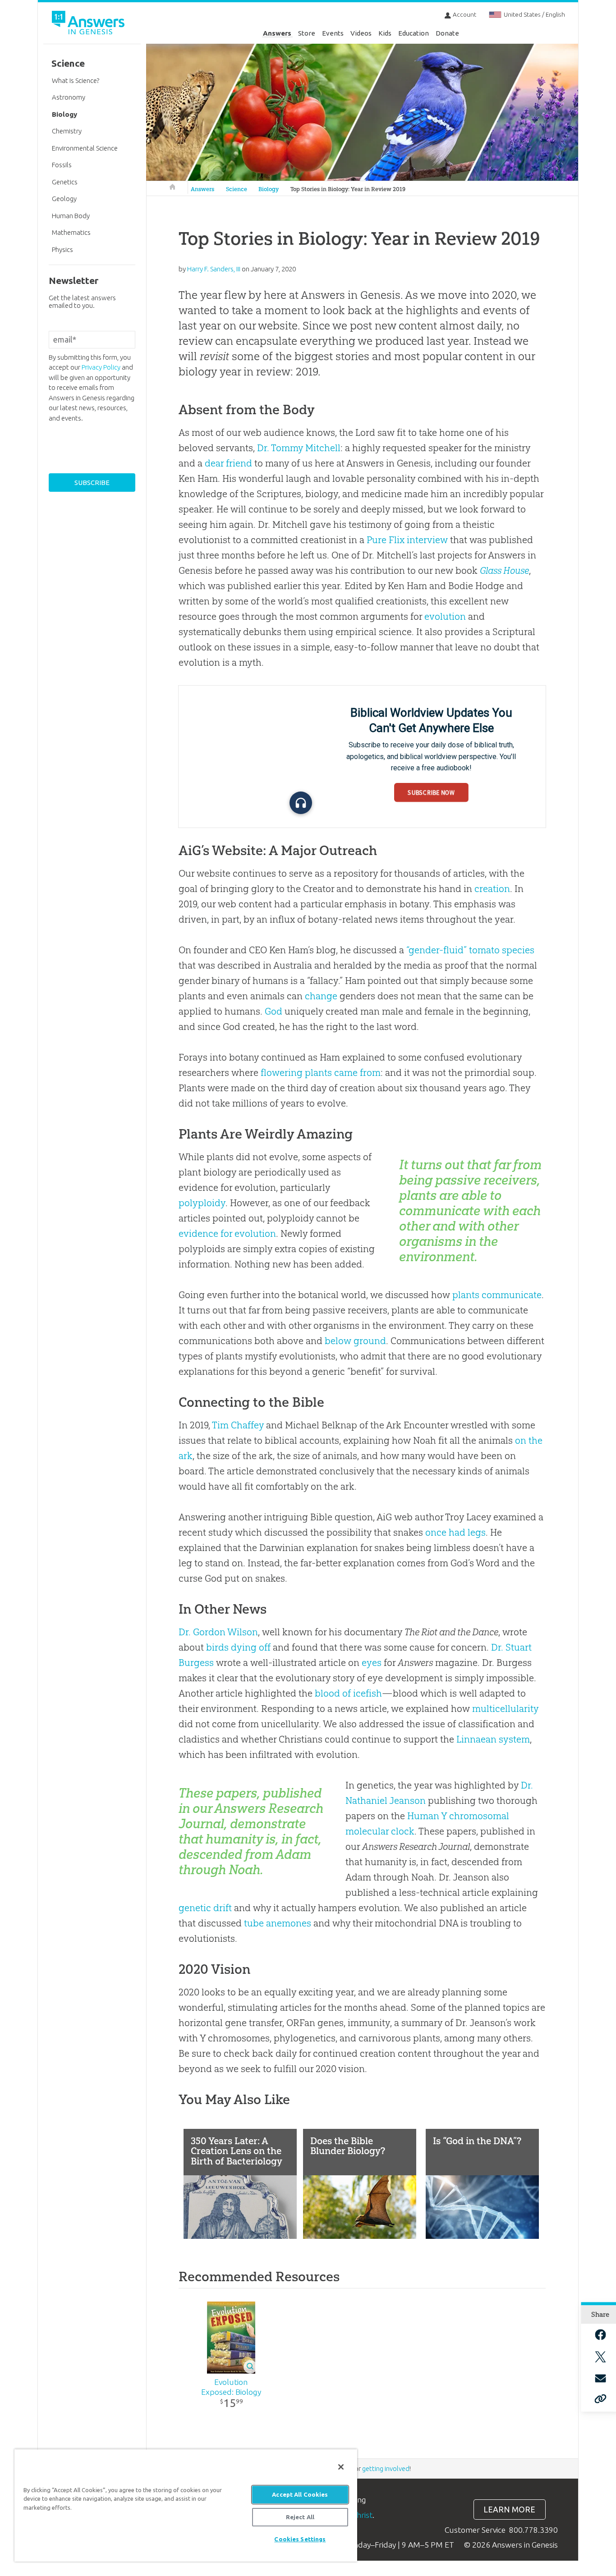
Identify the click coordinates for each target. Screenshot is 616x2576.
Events (333, 33)
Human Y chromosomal (458, 1816)
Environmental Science (85, 148)
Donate (447, 33)
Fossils (62, 165)
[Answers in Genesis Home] (89, 24)
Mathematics (71, 232)
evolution (445, 616)
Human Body (71, 216)
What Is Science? (76, 80)
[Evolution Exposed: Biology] (231, 2338)
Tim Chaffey (238, 1425)
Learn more (509, 2510)
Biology (269, 189)
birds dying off (238, 1647)
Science (237, 189)
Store (307, 33)
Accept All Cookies (300, 2494)
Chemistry (67, 131)
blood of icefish (348, 1693)
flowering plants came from (321, 1073)
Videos (361, 33)
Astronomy (69, 97)
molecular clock (380, 1831)
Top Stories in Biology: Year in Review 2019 (348, 189)
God (274, 1011)
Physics (62, 249)
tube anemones (278, 1923)
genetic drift (205, 1908)
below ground (355, 1341)
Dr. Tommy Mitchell (299, 448)
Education (414, 33)
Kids (385, 33)
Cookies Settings (300, 2539)
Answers (277, 33)
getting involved (386, 2468)
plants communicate (497, 1295)
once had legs (455, 1532)
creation (492, 889)
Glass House (504, 570)
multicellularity (505, 1709)
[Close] (341, 2467)
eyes (372, 1663)
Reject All (300, 2517)
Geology (64, 199)
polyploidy (202, 1203)
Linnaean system (493, 1739)
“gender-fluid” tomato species (470, 950)
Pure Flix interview (407, 540)
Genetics (65, 182)
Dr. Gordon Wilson (218, 1632)
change (321, 996)
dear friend (228, 463)
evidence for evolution (227, 1233)
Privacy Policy (101, 367)
